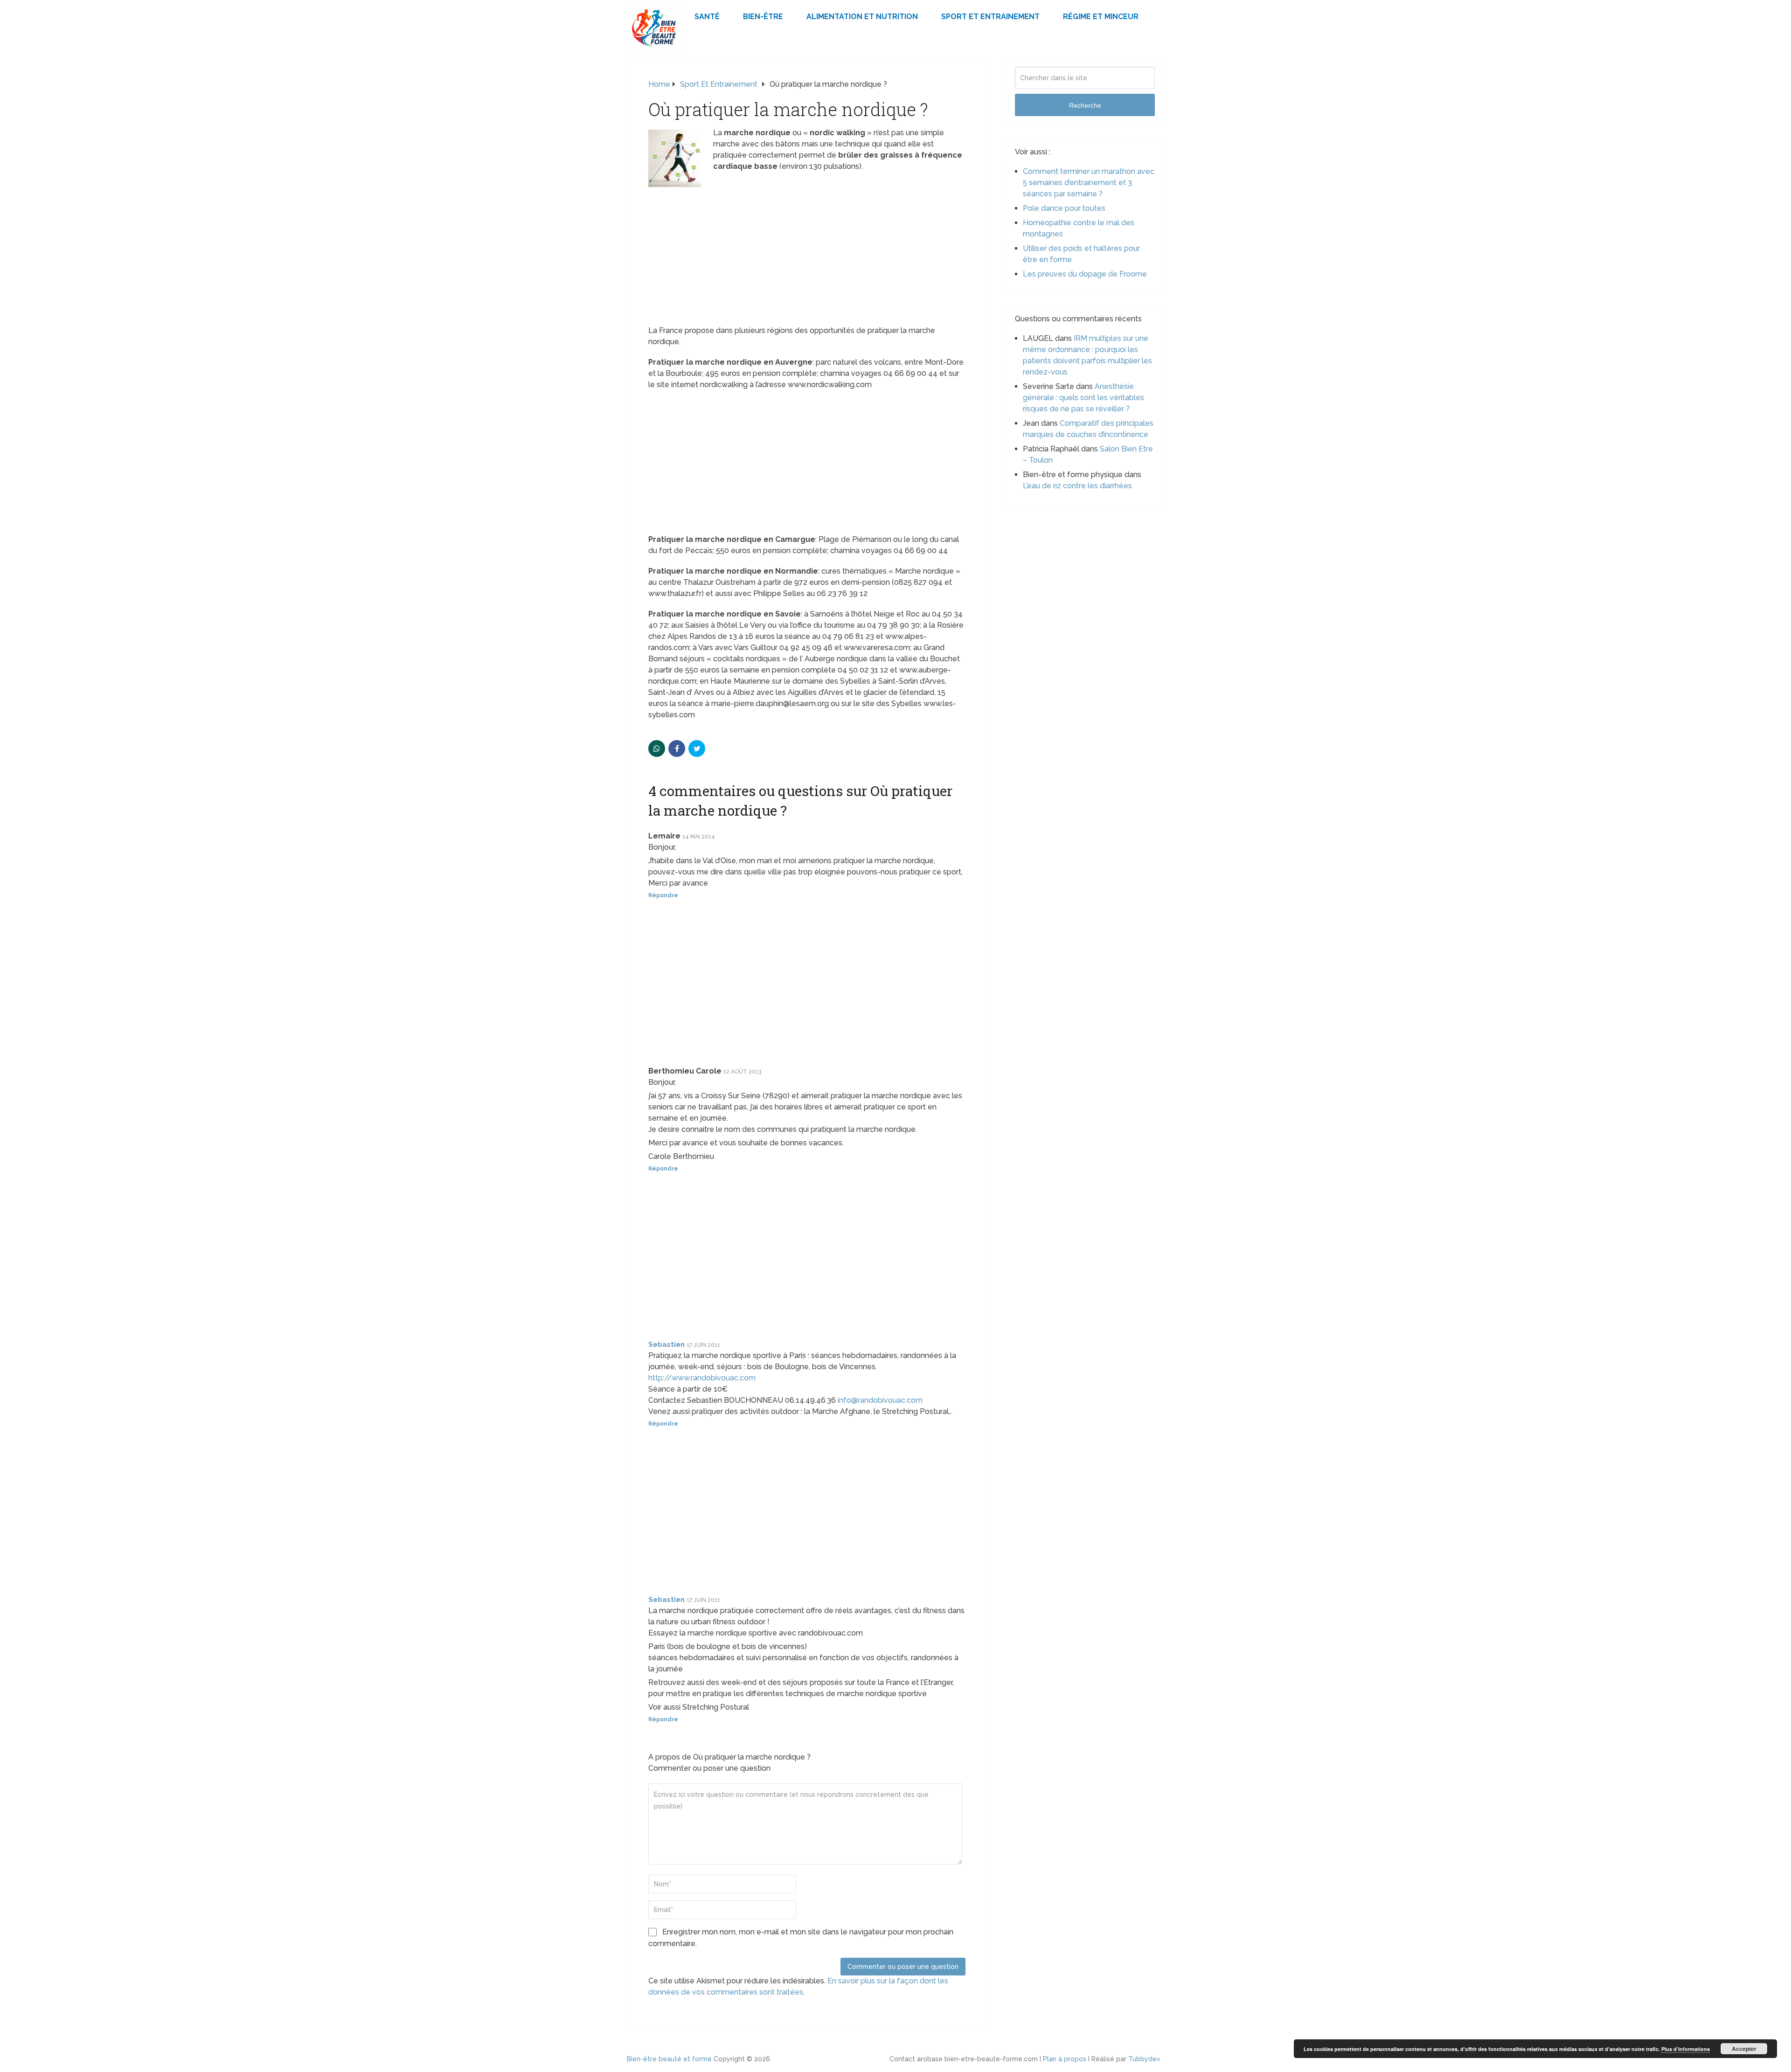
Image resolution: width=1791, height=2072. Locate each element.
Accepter (1744, 2049)
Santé (707, 17)
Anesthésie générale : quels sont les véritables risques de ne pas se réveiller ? (1083, 398)
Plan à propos (1065, 2059)
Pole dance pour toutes (1064, 208)
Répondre (663, 895)
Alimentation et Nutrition (862, 17)
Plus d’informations (1686, 2049)
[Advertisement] (807, 256)
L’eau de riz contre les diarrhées (1077, 486)
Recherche (1085, 105)
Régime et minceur (1101, 17)
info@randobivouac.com (880, 1400)
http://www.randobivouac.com (702, 1378)
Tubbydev (1144, 2059)
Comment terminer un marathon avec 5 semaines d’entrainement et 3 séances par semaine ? (1089, 183)
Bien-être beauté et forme (669, 2059)
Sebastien (666, 1344)
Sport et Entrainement (990, 17)
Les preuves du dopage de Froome (1085, 274)
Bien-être (763, 17)
